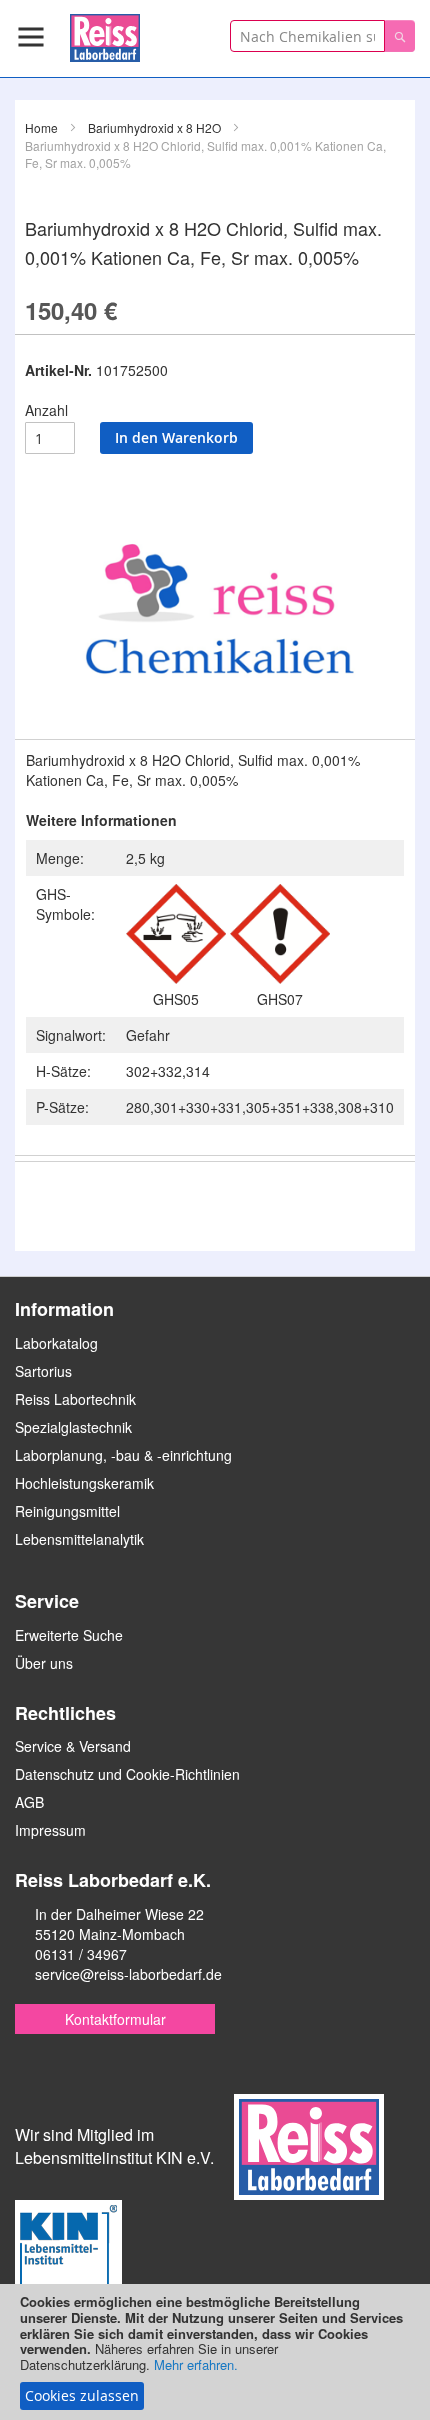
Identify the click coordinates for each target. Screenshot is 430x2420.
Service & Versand (73, 1746)
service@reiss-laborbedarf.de (128, 1974)
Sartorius (43, 1371)
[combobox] (307, 36)
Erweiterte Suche (69, 1635)
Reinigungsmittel (67, 1511)
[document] (215, 2352)
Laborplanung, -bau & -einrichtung (123, 1455)
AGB (29, 1802)
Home (41, 127)
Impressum (50, 1830)
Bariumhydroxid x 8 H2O (154, 127)
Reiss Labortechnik (75, 1399)
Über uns (44, 1663)
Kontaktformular (115, 2019)
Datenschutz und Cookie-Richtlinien (127, 1774)
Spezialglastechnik (73, 1427)
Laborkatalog (56, 1343)
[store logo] (105, 34)
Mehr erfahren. (196, 2364)
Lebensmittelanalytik (79, 1539)
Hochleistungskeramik (84, 1483)
